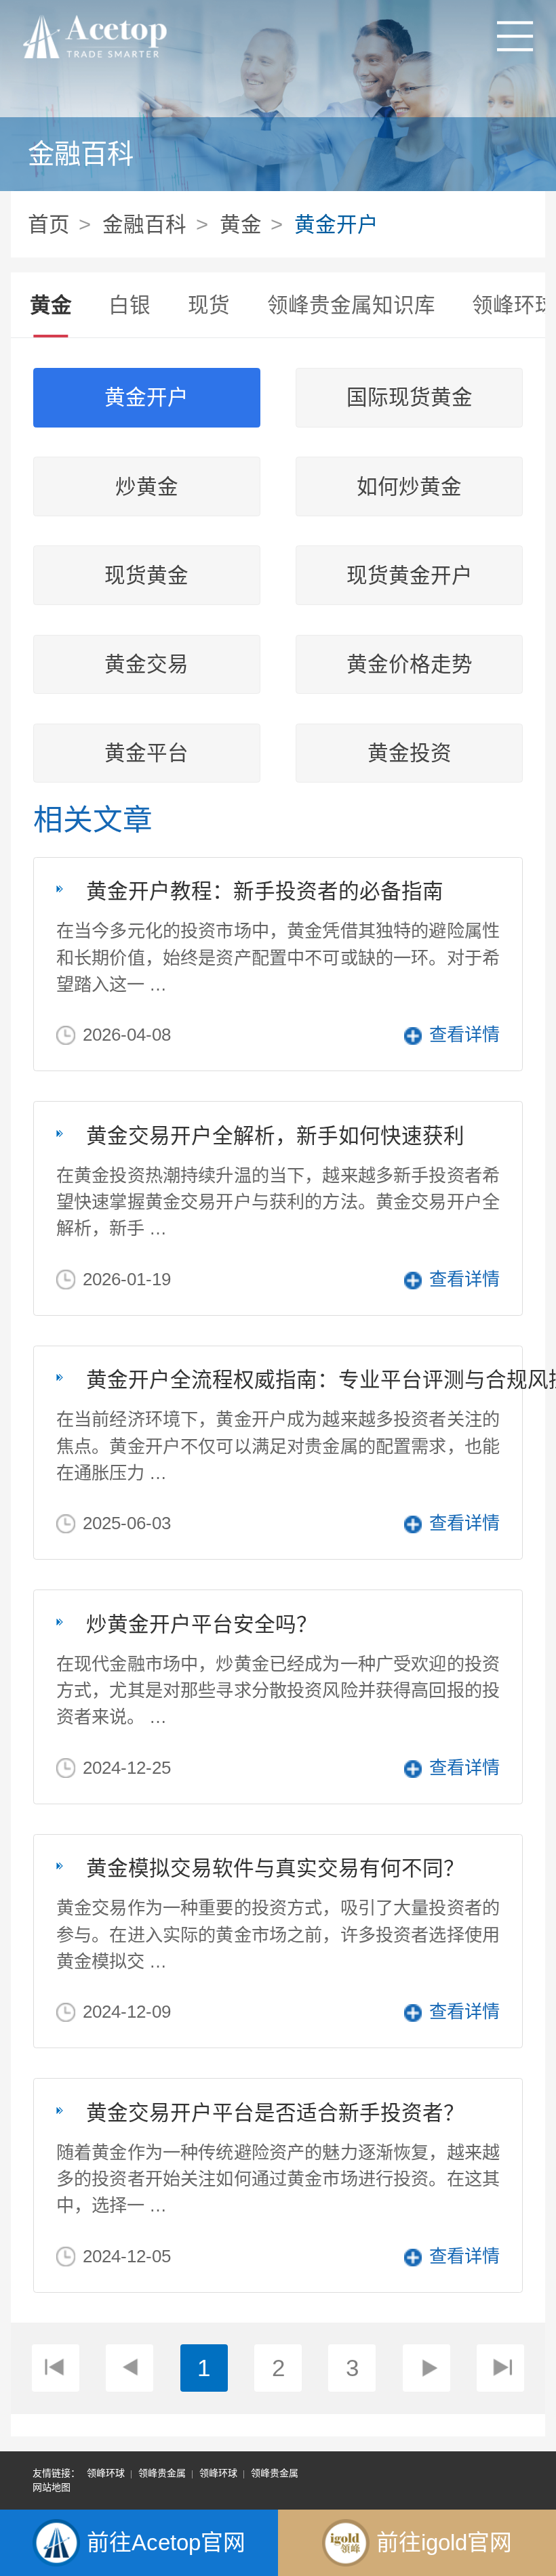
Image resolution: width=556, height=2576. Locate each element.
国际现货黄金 (410, 397)
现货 (209, 305)
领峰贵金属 (162, 2473)
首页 (49, 224)
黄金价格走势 (410, 664)
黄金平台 (146, 753)
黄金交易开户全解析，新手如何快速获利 (275, 1136)
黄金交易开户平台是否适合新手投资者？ (275, 2113)
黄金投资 (410, 753)
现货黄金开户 (410, 576)
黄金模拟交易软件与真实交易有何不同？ (275, 1868)
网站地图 (52, 2487)
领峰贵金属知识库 (351, 305)
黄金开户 (336, 224)
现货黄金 (146, 576)
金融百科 (144, 224)
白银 (130, 305)
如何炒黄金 (409, 487)
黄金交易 (146, 664)
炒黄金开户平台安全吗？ (202, 1624)
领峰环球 (106, 2473)
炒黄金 (147, 487)
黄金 (241, 224)
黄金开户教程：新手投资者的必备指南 (265, 891)
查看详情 (464, 1035)
